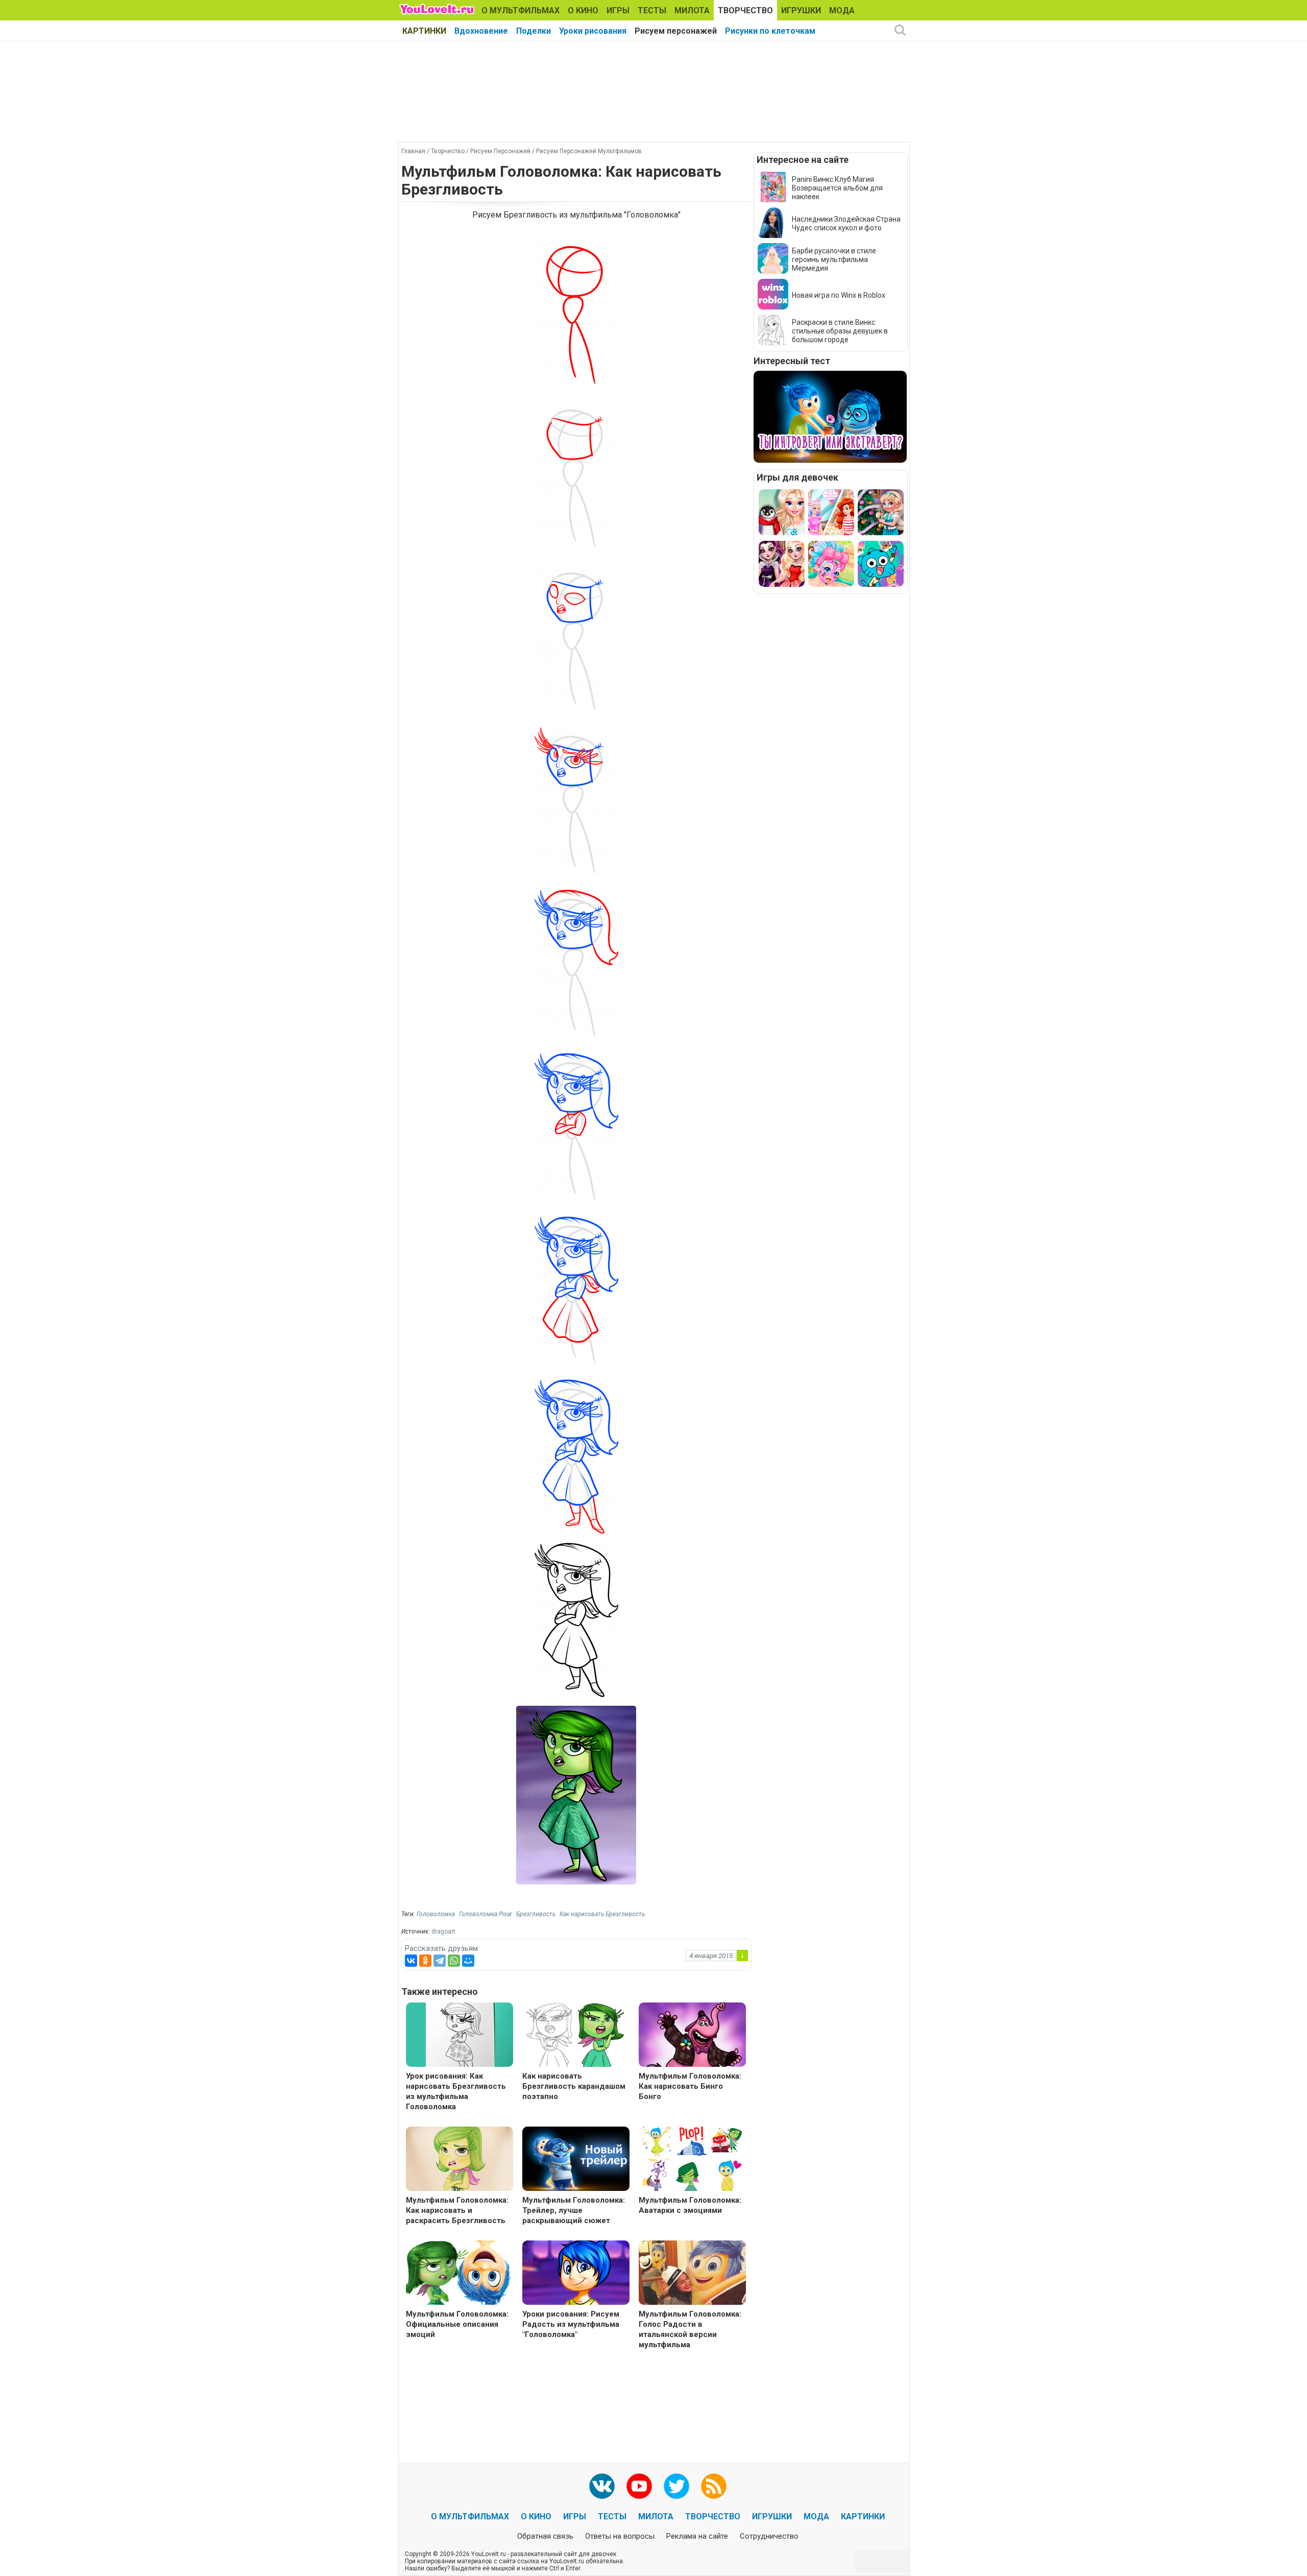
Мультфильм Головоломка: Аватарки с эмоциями (690, 2205)
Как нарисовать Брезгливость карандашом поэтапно (574, 2086)
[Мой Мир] (468, 1961)
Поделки (534, 31)
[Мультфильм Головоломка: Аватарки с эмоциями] (692, 2160)
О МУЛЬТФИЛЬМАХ (521, 10)
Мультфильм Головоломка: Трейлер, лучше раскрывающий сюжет (574, 2210)
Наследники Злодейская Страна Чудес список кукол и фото (846, 223)
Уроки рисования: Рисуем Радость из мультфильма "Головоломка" (571, 2324)
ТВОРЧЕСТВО (745, 10)
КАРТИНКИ (424, 31)
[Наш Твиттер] (676, 2486)
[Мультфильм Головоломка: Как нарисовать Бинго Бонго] (692, 2036)
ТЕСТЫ (652, 10)
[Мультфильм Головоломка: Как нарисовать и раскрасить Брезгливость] (459, 2160)
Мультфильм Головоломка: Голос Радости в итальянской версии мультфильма (690, 2329)
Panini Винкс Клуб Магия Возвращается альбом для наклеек (837, 188)
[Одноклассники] (425, 1961)
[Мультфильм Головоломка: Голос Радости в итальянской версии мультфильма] (692, 2274)
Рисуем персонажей (676, 31)
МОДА (842, 10)
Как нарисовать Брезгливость (602, 1914)
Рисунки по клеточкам (770, 31)
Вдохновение (481, 31)
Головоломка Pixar (486, 1914)
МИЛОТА (692, 10)
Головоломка (436, 1914)
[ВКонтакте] (411, 1961)
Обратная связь (545, 2536)
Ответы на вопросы (620, 2536)
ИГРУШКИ (801, 10)
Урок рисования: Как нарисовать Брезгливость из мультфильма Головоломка (456, 2091)
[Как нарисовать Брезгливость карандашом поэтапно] (576, 2036)
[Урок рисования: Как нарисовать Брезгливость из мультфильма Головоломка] (459, 2036)
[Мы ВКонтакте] (602, 2486)
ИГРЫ (618, 10)
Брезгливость (536, 1914)
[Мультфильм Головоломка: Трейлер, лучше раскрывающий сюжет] (576, 2160)
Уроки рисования (593, 31)
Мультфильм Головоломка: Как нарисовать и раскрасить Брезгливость (457, 2210)
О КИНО (583, 10)
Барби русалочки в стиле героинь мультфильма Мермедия (834, 259)
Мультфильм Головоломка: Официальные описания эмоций (457, 2324)
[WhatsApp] (454, 1961)
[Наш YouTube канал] (639, 2486)
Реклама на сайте (697, 2536)
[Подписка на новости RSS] (714, 2486)
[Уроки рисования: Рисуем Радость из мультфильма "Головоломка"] (576, 2274)
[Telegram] (440, 1961)
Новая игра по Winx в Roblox (839, 295)
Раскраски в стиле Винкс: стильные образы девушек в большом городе (840, 331)
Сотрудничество (769, 2536)
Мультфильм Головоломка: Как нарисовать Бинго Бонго (690, 2086)
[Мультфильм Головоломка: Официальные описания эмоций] (459, 2274)
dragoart (443, 1931)
